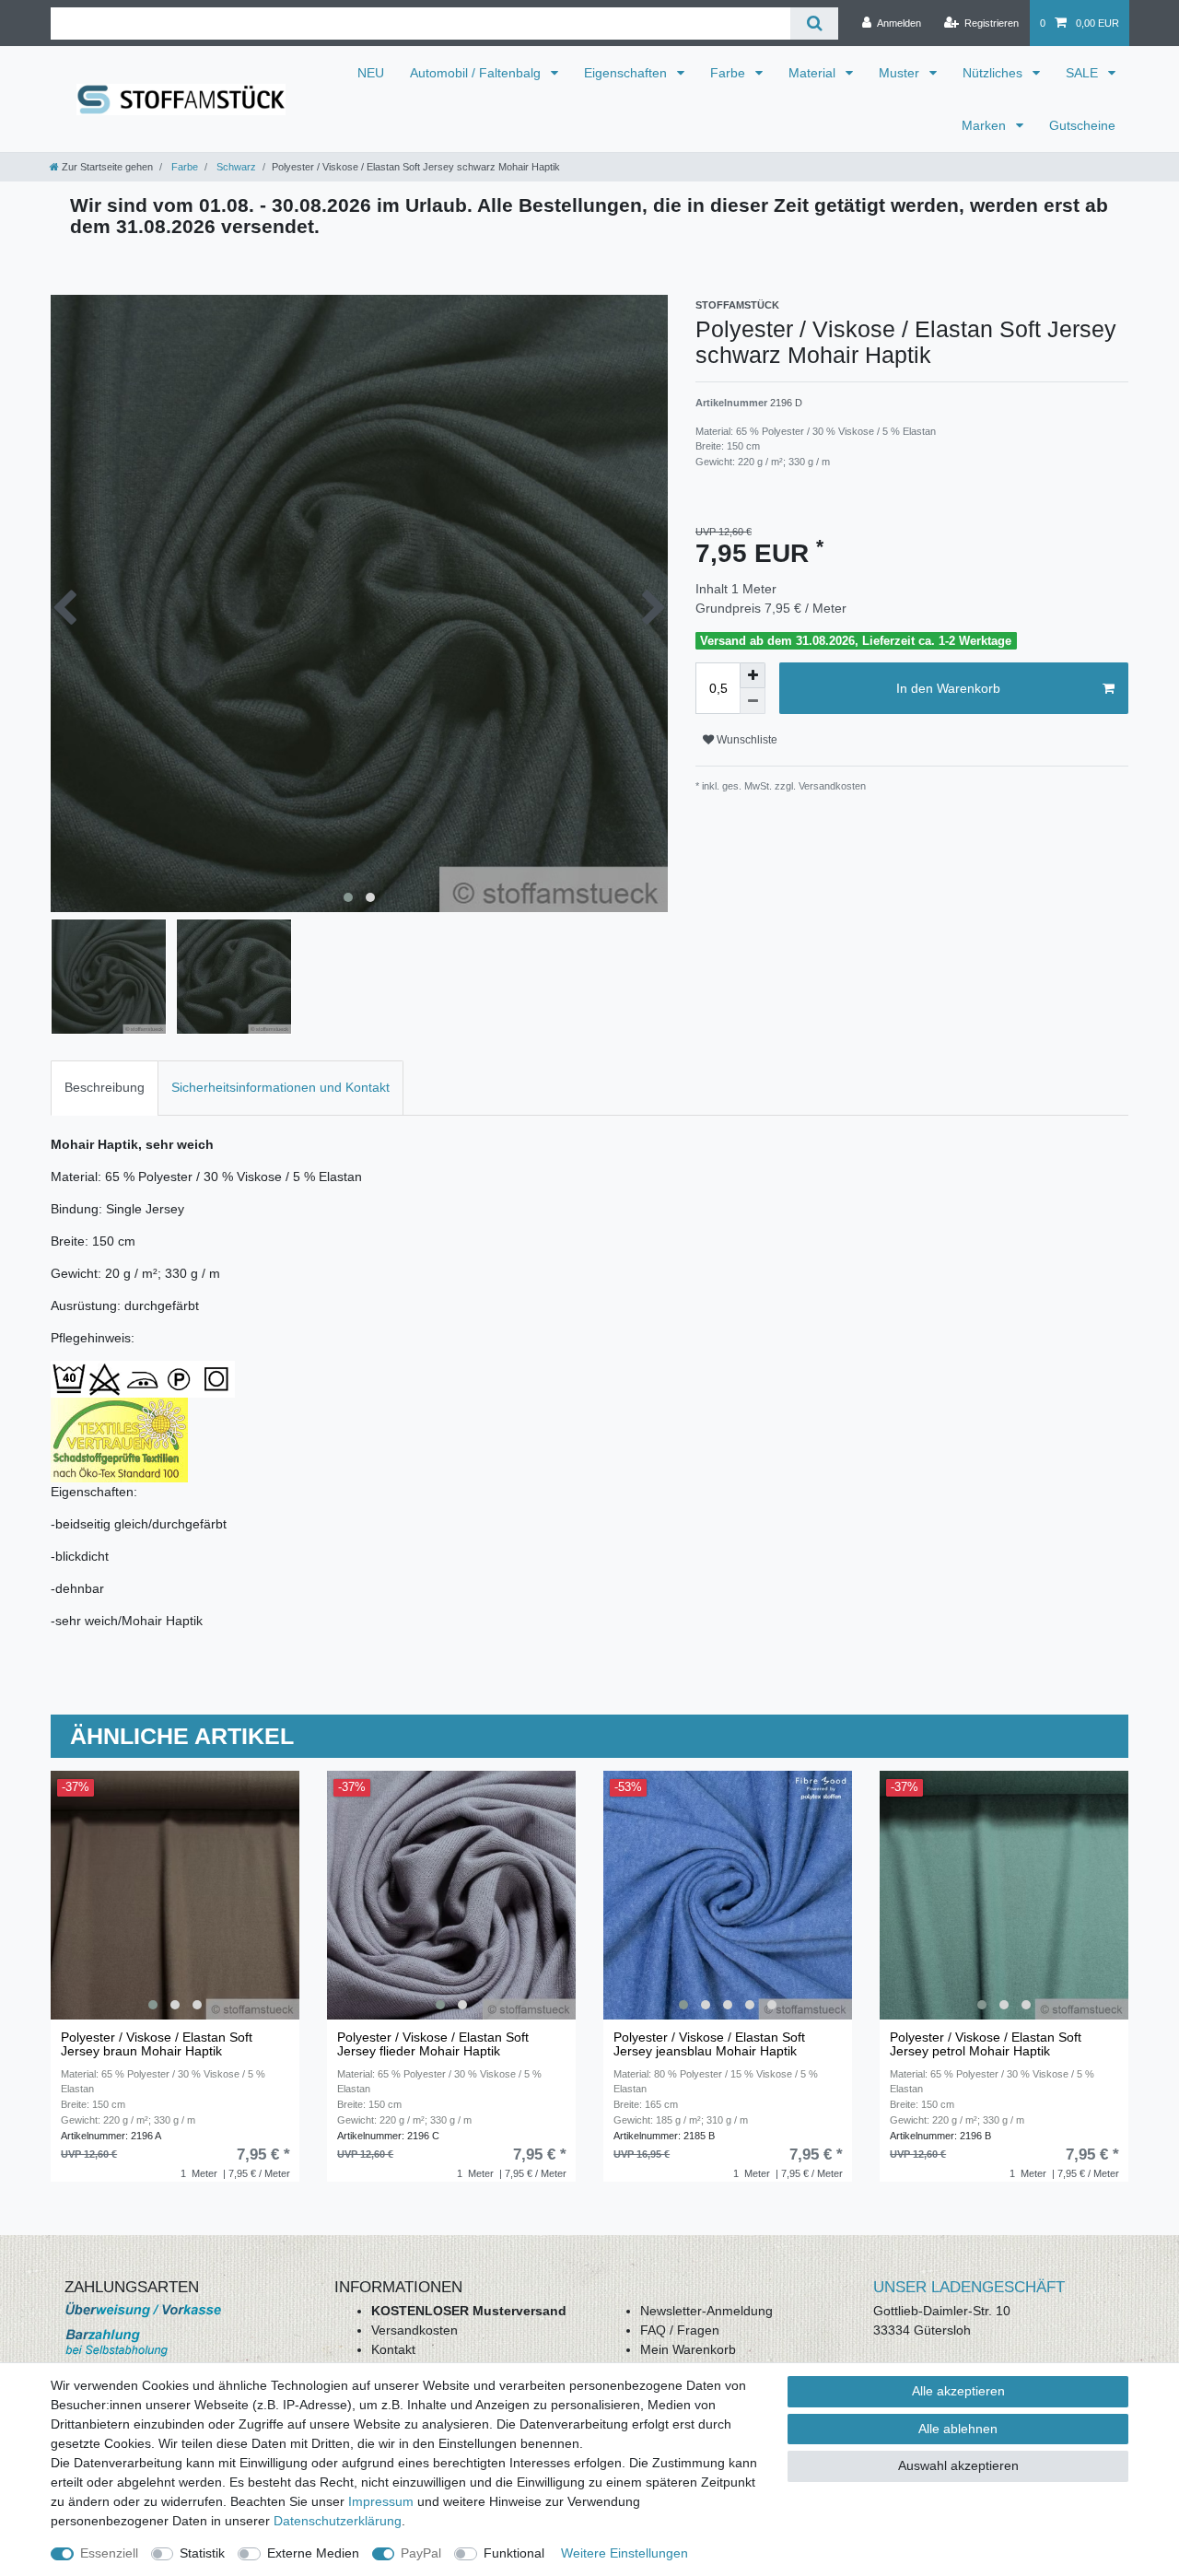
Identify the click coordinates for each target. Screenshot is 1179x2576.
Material (814, 73)
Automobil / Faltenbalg (477, 73)
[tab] (105, 1088)
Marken (986, 125)
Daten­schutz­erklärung (338, 2521)
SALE (1084, 73)
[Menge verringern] (753, 701)
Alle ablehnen (958, 2429)
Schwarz (235, 167)
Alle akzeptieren (958, 2391)
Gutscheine (1082, 125)
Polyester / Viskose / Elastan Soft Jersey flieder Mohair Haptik (433, 2044)
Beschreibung (105, 1087)
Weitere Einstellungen (625, 2553)
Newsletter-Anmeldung (706, 2311)
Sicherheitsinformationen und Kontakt (280, 1087)
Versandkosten (414, 2330)
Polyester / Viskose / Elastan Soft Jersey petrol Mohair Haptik (986, 2044)
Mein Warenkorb (688, 2349)
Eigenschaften (627, 73)
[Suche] (814, 23)
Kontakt (393, 2349)
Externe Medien (313, 2553)
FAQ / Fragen (680, 2330)
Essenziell (109, 2553)
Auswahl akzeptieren (958, 2465)
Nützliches (994, 73)
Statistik (202, 2553)
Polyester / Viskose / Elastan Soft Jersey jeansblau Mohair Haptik (709, 2044)
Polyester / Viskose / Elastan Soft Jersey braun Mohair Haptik (157, 2044)
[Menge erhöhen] (753, 675)
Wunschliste (746, 740)
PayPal (421, 2553)
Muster (901, 73)
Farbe (730, 73)
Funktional (514, 2553)
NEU (371, 73)
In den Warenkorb (948, 688)
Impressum (381, 2501)
